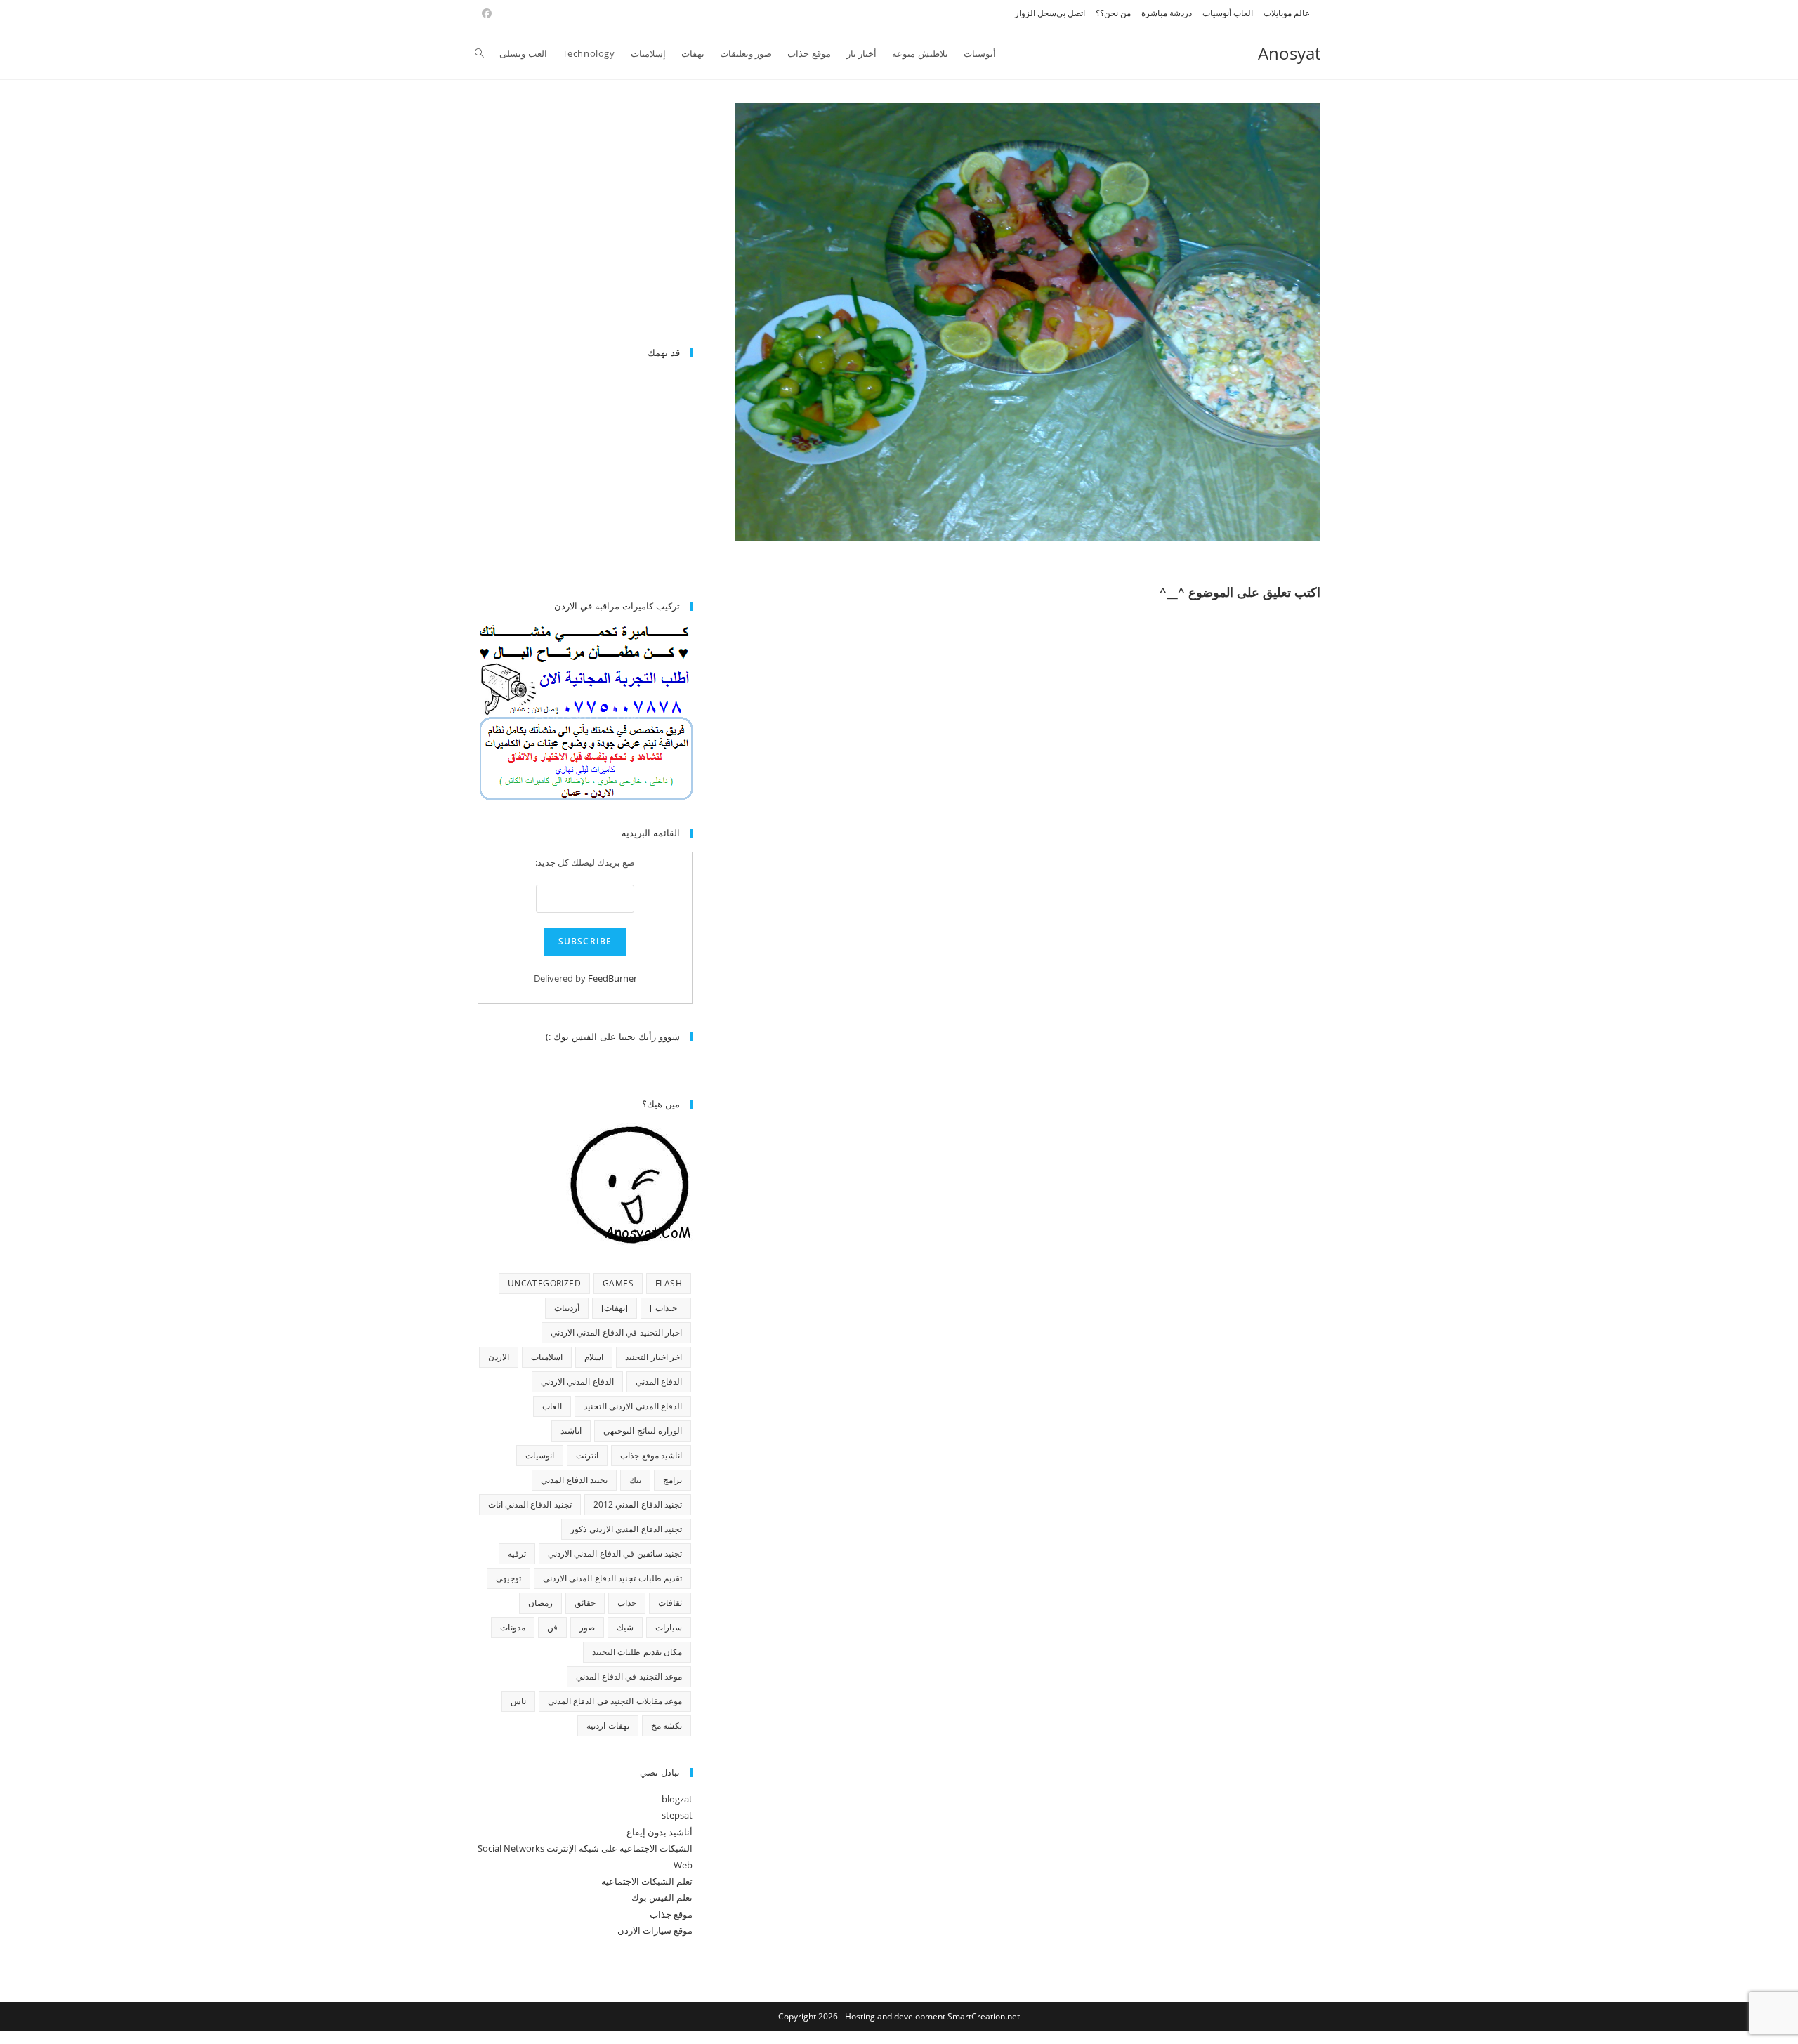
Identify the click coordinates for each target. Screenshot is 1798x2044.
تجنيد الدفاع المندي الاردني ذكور (626, 1529)
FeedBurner (612, 978)
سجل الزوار (1036, 13)
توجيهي (508, 1578)
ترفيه (517, 1554)
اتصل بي (1071, 13)
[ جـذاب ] (666, 1308)
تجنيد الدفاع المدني (574, 1480)
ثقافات (670, 1603)
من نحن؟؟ (1113, 13)
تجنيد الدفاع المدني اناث (530, 1504)
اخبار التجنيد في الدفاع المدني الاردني (616, 1332)
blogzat (677, 1799)
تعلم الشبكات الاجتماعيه (647, 1881)
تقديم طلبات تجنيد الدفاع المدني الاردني (612, 1578)
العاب (552, 1406)
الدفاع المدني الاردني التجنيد (633, 1406)
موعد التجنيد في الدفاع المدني (629, 1676)
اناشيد (571, 1431)
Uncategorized (544, 1283)
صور (587, 1627)
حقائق (585, 1603)
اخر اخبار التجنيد (654, 1357)
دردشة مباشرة (1167, 13)
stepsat (677, 1815)
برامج (672, 1480)
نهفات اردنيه (608, 1726)
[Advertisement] (575, 217)
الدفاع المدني (659, 1382)
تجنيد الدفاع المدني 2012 (638, 1504)
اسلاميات (547, 1357)
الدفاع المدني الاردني (577, 1382)
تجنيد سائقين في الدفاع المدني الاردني (615, 1554)
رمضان (540, 1603)
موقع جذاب (671, 1914)
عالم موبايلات (1287, 13)
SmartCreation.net (984, 2016)
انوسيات (540, 1455)
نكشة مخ (667, 1726)
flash (669, 1283)
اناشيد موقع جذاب (651, 1455)
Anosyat (1289, 53)
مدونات (513, 1627)
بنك (635, 1480)
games (618, 1283)
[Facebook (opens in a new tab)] (485, 13)
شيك (625, 1627)
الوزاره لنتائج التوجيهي (643, 1431)
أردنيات (567, 1308)
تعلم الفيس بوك (662, 1897)
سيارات (669, 1627)
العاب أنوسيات (1228, 13)
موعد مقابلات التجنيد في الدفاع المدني (615, 1701)
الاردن (499, 1357)
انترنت (587, 1455)
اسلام (594, 1357)
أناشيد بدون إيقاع (660, 1832)
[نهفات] (615, 1308)
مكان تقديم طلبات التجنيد (637, 1652)
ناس (518, 1701)
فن (552, 1627)
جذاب (627, 1603)
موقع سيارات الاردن (655, 1930)
